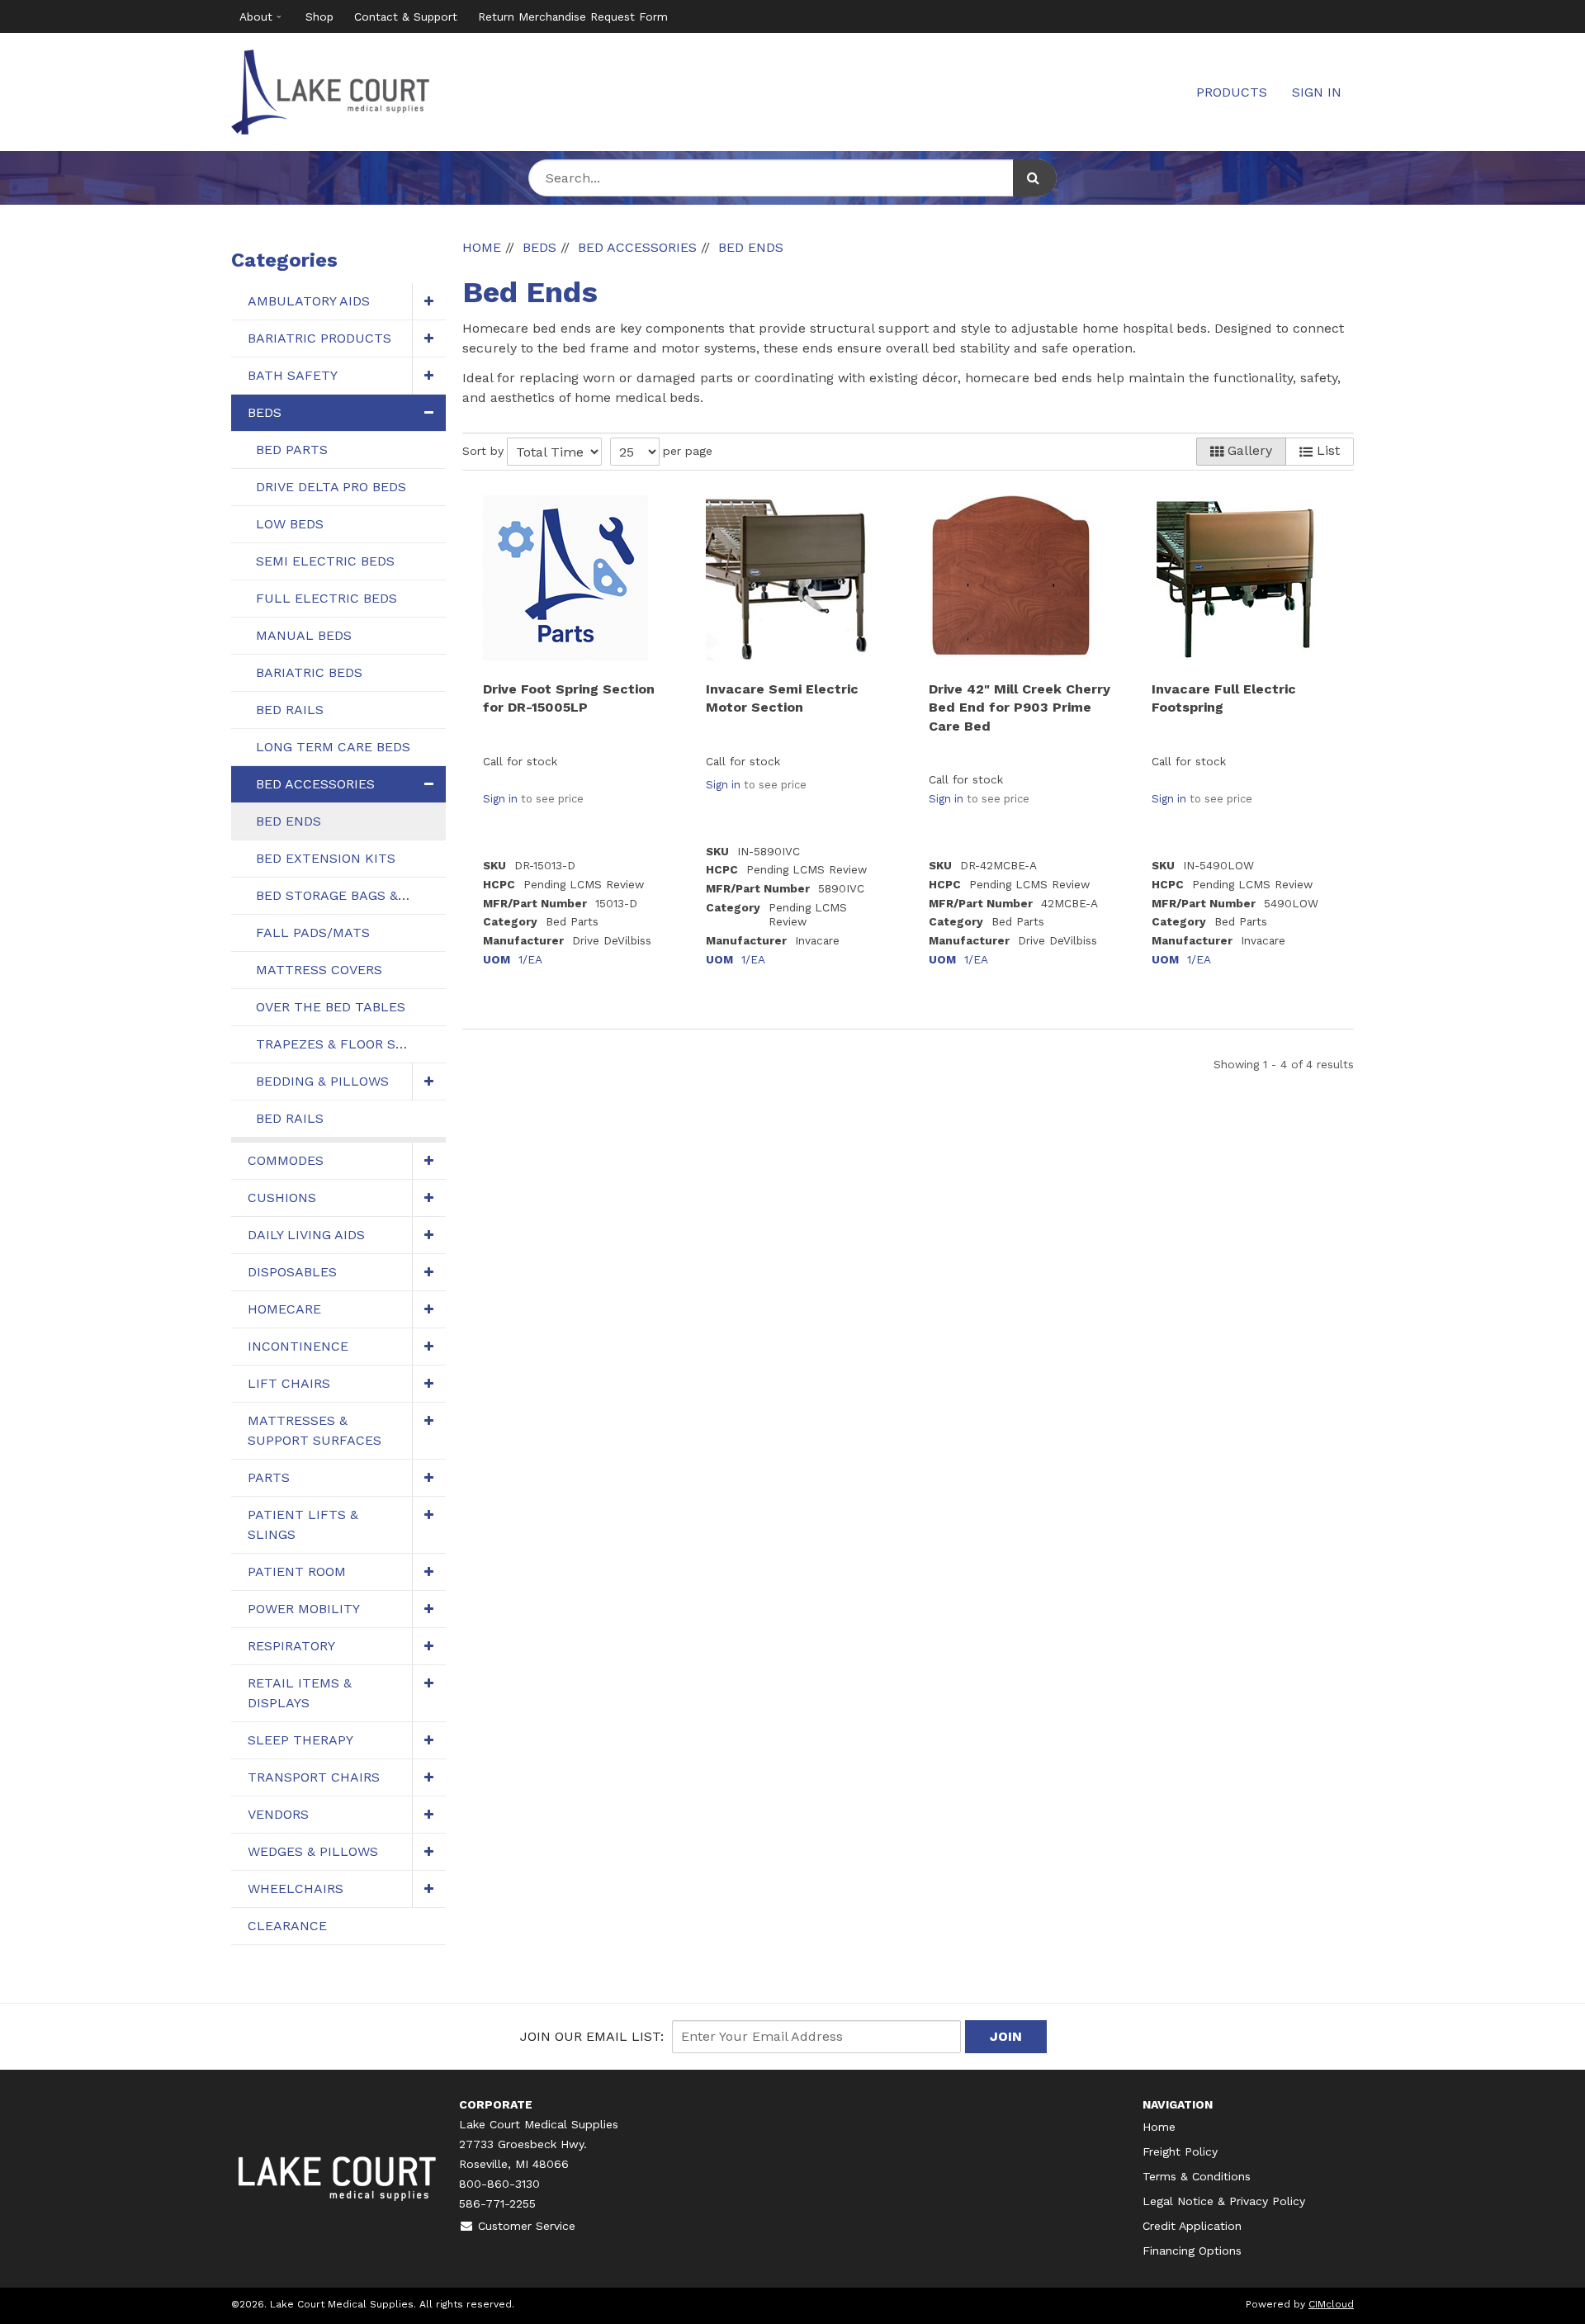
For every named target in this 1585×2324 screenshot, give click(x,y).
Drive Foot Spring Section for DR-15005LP (569, 698)
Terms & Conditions (1197, 2176)
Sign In (1317, 92)
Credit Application (1192, 2226)
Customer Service (527, 2226)
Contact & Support (406, 17)
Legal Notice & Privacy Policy (1224, 2201)
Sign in (500, 799)
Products (1232, 92)
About (256, 17)
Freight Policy (1180, 2151)
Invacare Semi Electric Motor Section (782, 698)
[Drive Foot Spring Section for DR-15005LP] (565, 578)
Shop (319, 17)
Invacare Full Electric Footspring (1224, 698)
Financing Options (1192, 2251)
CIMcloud (1331, 2304)
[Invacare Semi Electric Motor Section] (788, 578)
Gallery (1248, 450)
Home (1159, 2127)
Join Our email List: (592, 2036)
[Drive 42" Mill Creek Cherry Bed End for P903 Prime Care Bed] (1011, 578)
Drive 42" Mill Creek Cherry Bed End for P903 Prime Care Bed (1020, 708)
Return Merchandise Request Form (573, 17)
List (1326, 450)
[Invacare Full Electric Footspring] (1234, 578)
